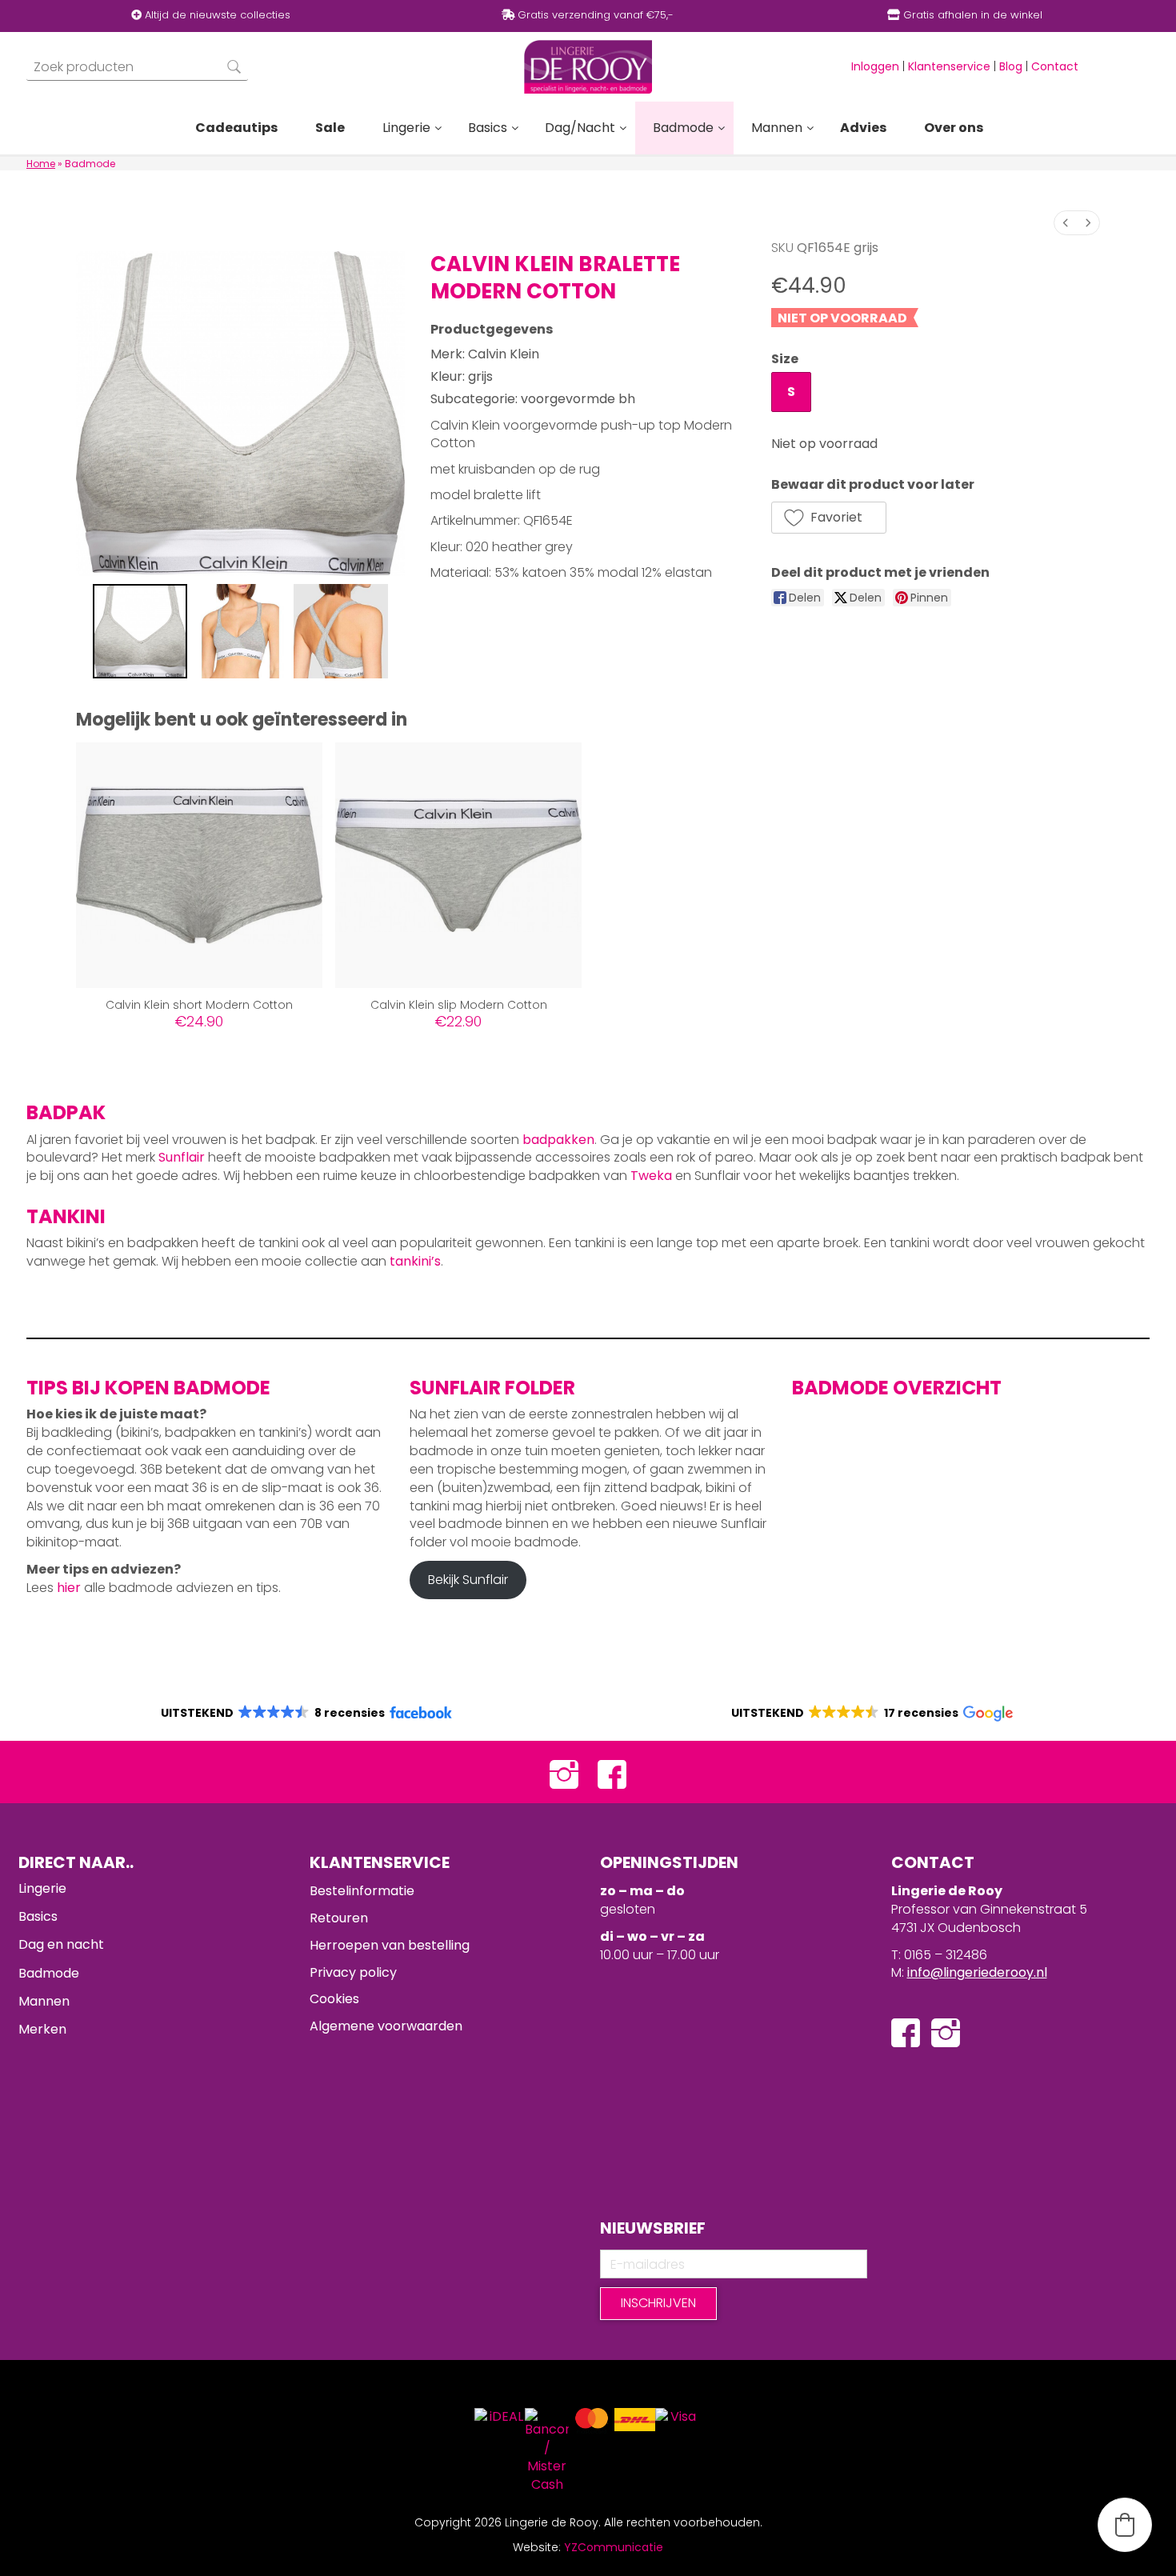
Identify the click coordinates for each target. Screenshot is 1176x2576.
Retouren (339, 1918)
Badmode (49, 1973)
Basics (38, 1916)
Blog (1011, 66)
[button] (829, 518)
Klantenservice (949, 66)
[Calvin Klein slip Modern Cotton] (458, 866)
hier (69, 1588)
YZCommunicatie (614, 2547)
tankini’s (415, 1261)
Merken (42, 2029)
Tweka (651, 1176)
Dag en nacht (61, 1944)
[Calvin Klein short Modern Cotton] (199, 866)
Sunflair (182, 1157)
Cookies (334, 1999)
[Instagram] (564, 1772)
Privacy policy (353, 1972)
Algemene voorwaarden (386, 2026)
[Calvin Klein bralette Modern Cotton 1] (241, 631)
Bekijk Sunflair (468, 1580)
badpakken (558, 1140)
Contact (1055, 66)
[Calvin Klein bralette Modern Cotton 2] (341, 631)
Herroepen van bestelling (390, 1945)
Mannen (44, 2001)
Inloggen (875, 66)
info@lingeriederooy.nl (977, 1972)
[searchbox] (137, 67)
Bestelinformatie (362, 1891)
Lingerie (42, 1888)
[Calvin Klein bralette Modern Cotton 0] (140, 631)
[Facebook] (612, 1772)
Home (41, 164)
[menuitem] (1066, 223)
